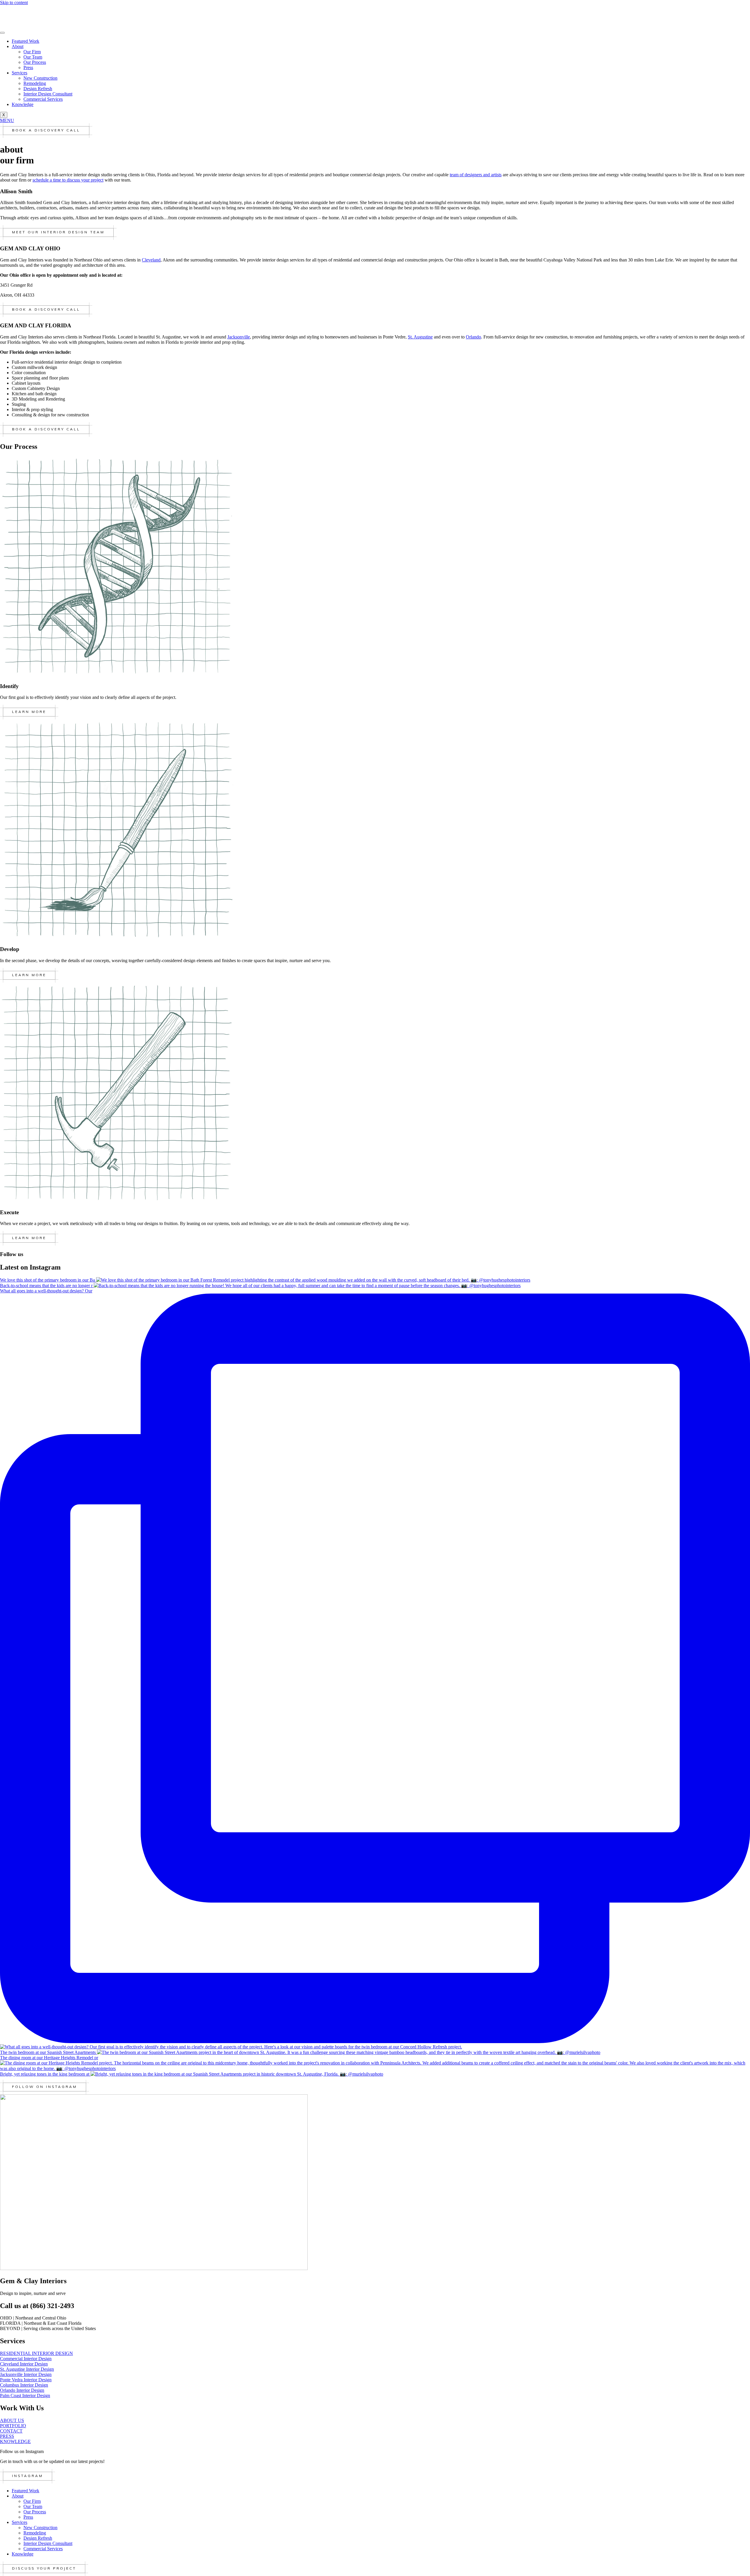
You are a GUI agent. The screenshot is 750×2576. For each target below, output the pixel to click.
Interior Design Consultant (48, 94)
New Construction (40, 78)
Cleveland (151, 260)
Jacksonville (239, 337)
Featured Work (25, 41)
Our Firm (32, 52)
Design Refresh (38, 89)
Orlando (473, 337)
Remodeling (35, 83)
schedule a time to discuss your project (68, 180)
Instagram (28, 2476)
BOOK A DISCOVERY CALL (46, 131)
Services (19, 73)
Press (28, 67)
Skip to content (14, 2)
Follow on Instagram (45, 2087)
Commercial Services (43, 99)
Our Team (33, 57)
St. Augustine (420, 337)
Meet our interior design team (58, 232)
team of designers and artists (476, 175)
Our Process (35, 62)
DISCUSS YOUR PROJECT (44, 2569)
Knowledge (23, 104)
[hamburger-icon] (2, 33)
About (18, 46)
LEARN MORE (29, 712)
